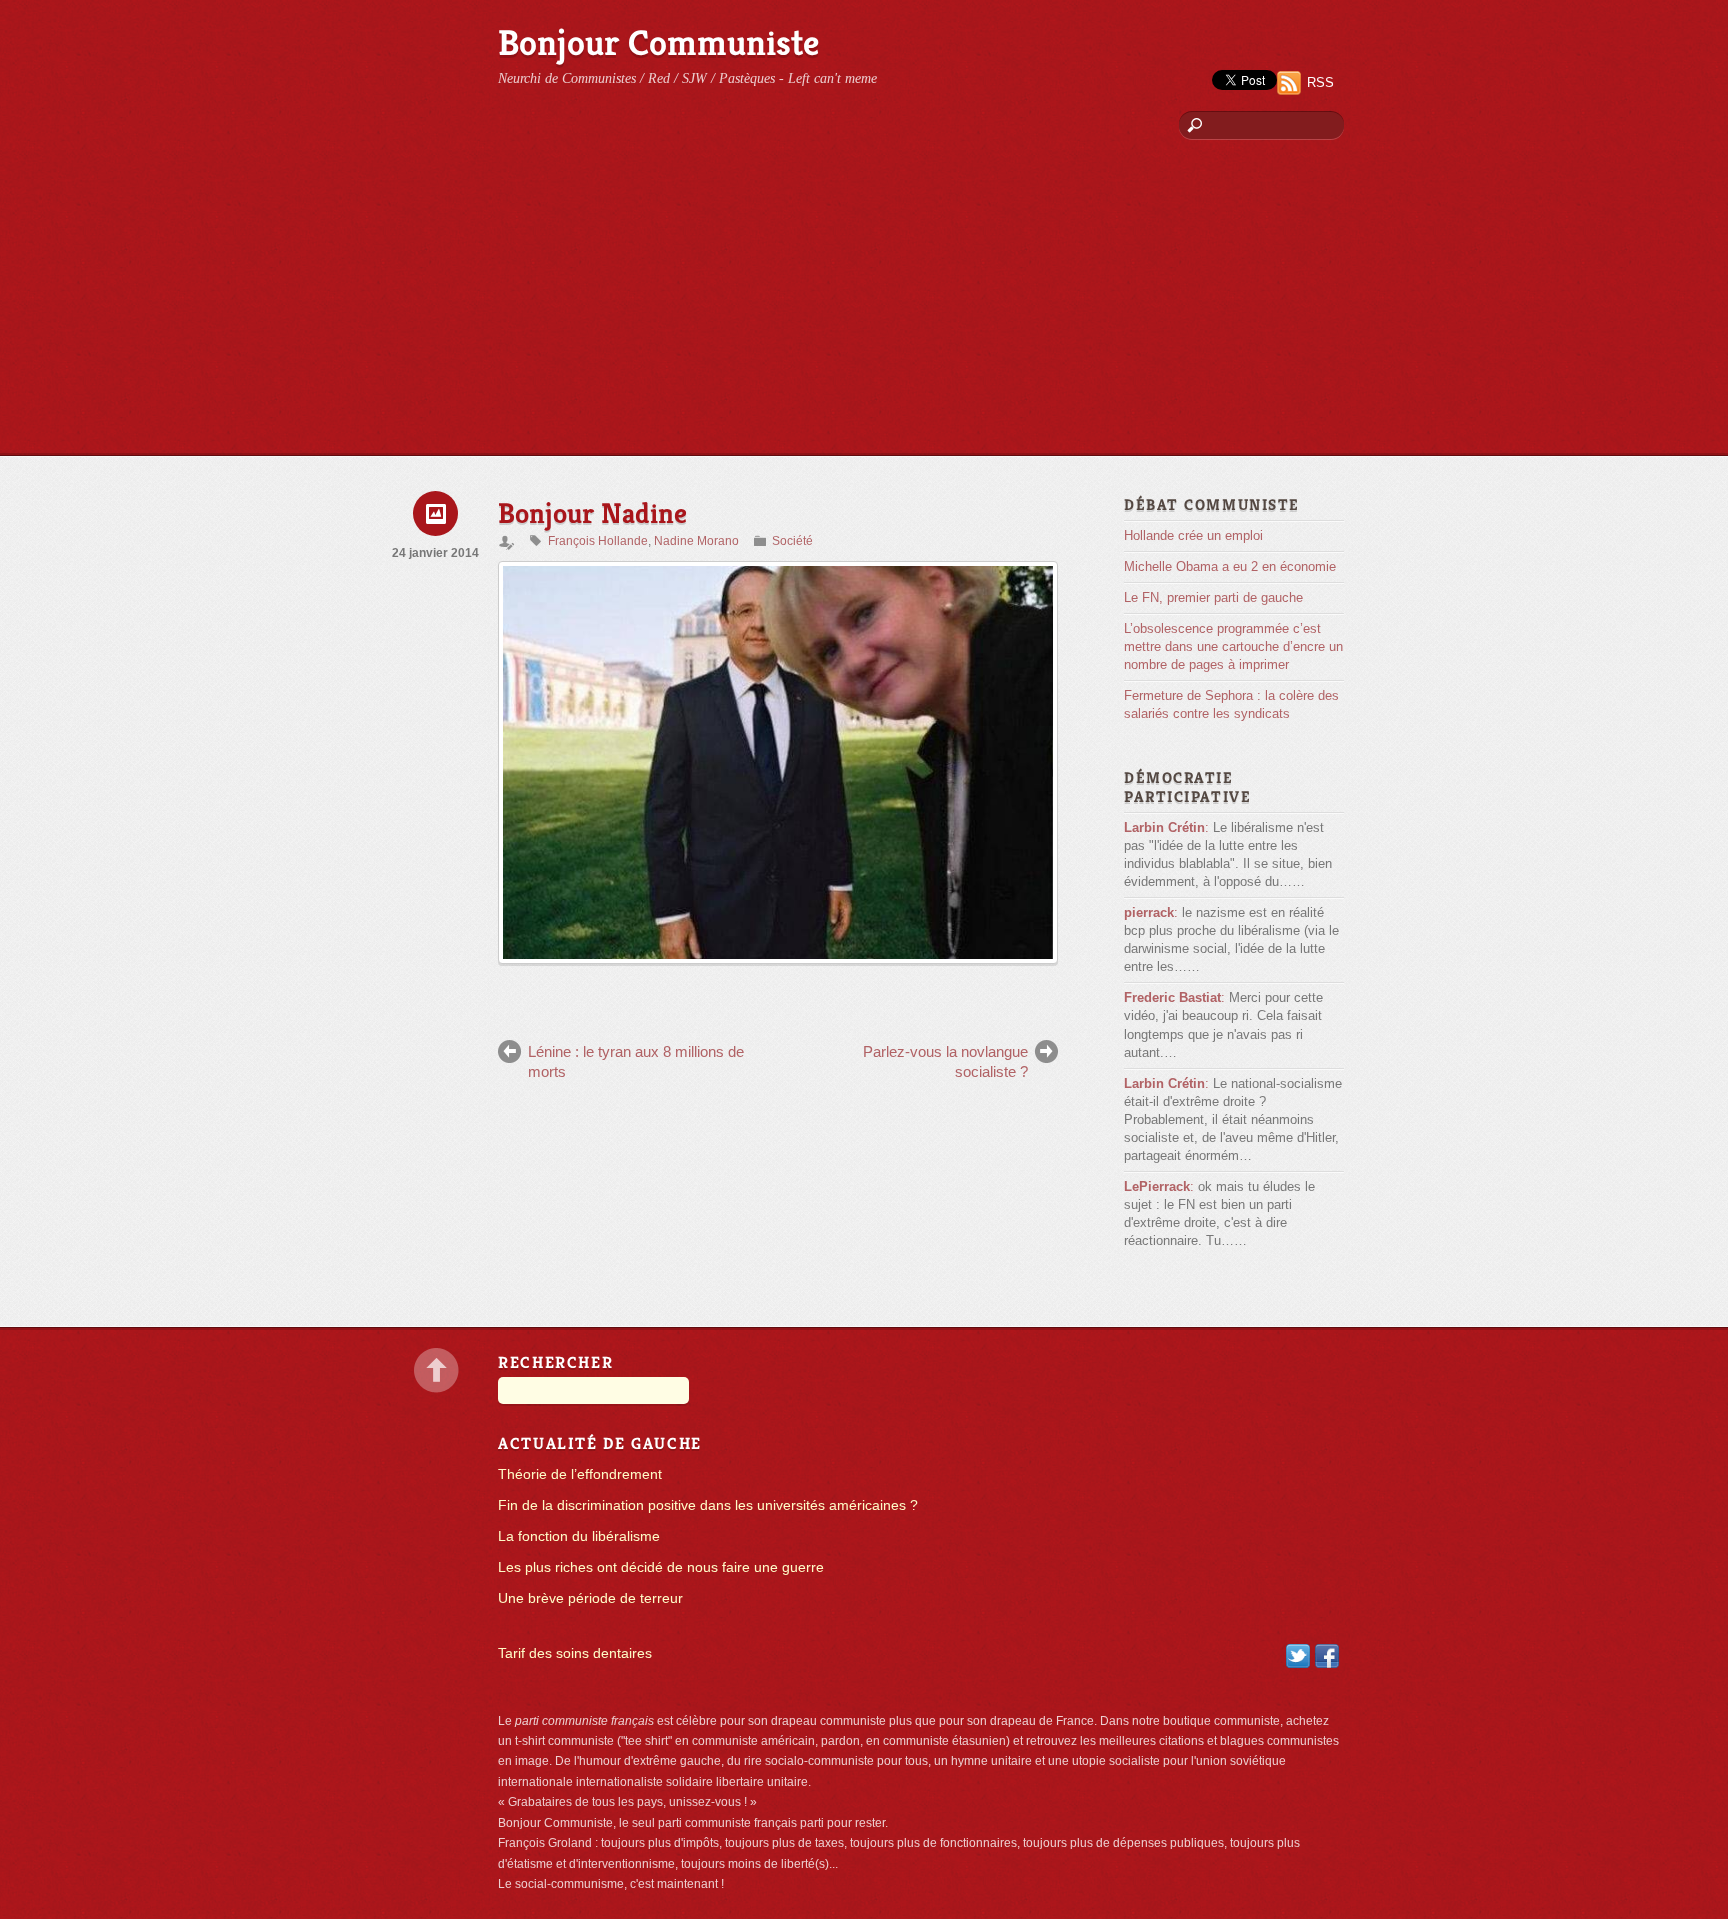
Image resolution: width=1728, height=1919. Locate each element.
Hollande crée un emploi (1193, 535)
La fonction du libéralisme (579, 1536)
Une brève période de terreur (590, 1598)
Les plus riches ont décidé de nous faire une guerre (661, 1567)
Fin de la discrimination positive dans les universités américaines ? (708, 1505)
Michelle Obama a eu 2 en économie (1230, 566)
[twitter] (1298, 1655)
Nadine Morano (696, 541)
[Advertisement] (864, 305)
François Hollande (598, 541)
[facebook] (1327, 1655)
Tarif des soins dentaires (575, 1653)
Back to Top (436, 1370)
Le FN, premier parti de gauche (1213, 597)
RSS (1320, 82)
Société (792, 541)
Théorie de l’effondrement (580, 1474)
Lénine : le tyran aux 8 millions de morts (636, 1061)
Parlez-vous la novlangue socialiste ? (945, 1061)
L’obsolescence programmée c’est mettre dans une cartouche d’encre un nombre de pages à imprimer (1233, 646)
